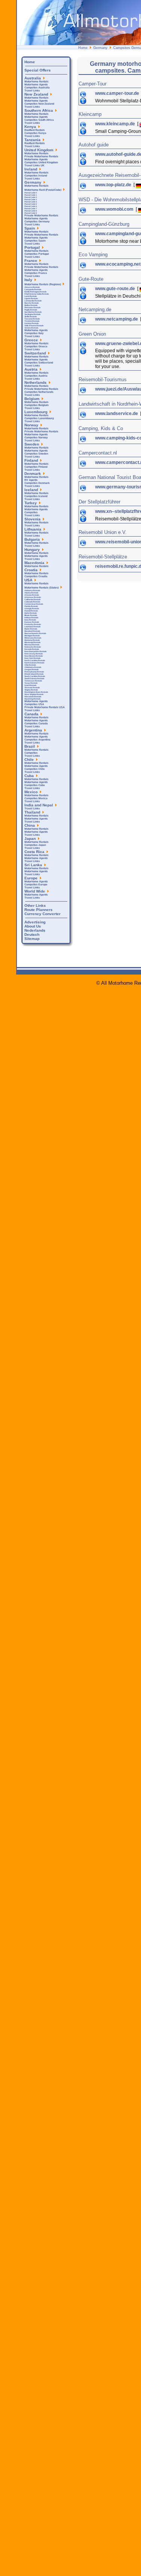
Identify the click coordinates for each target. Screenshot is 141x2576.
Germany (100, 48)
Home (83, 48)
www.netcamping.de (117, 319)
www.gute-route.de (116, 289)
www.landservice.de (117, 414)
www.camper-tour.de (118, 93)
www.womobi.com (115, 209)
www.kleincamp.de (116, 124)
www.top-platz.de (114, 185)
